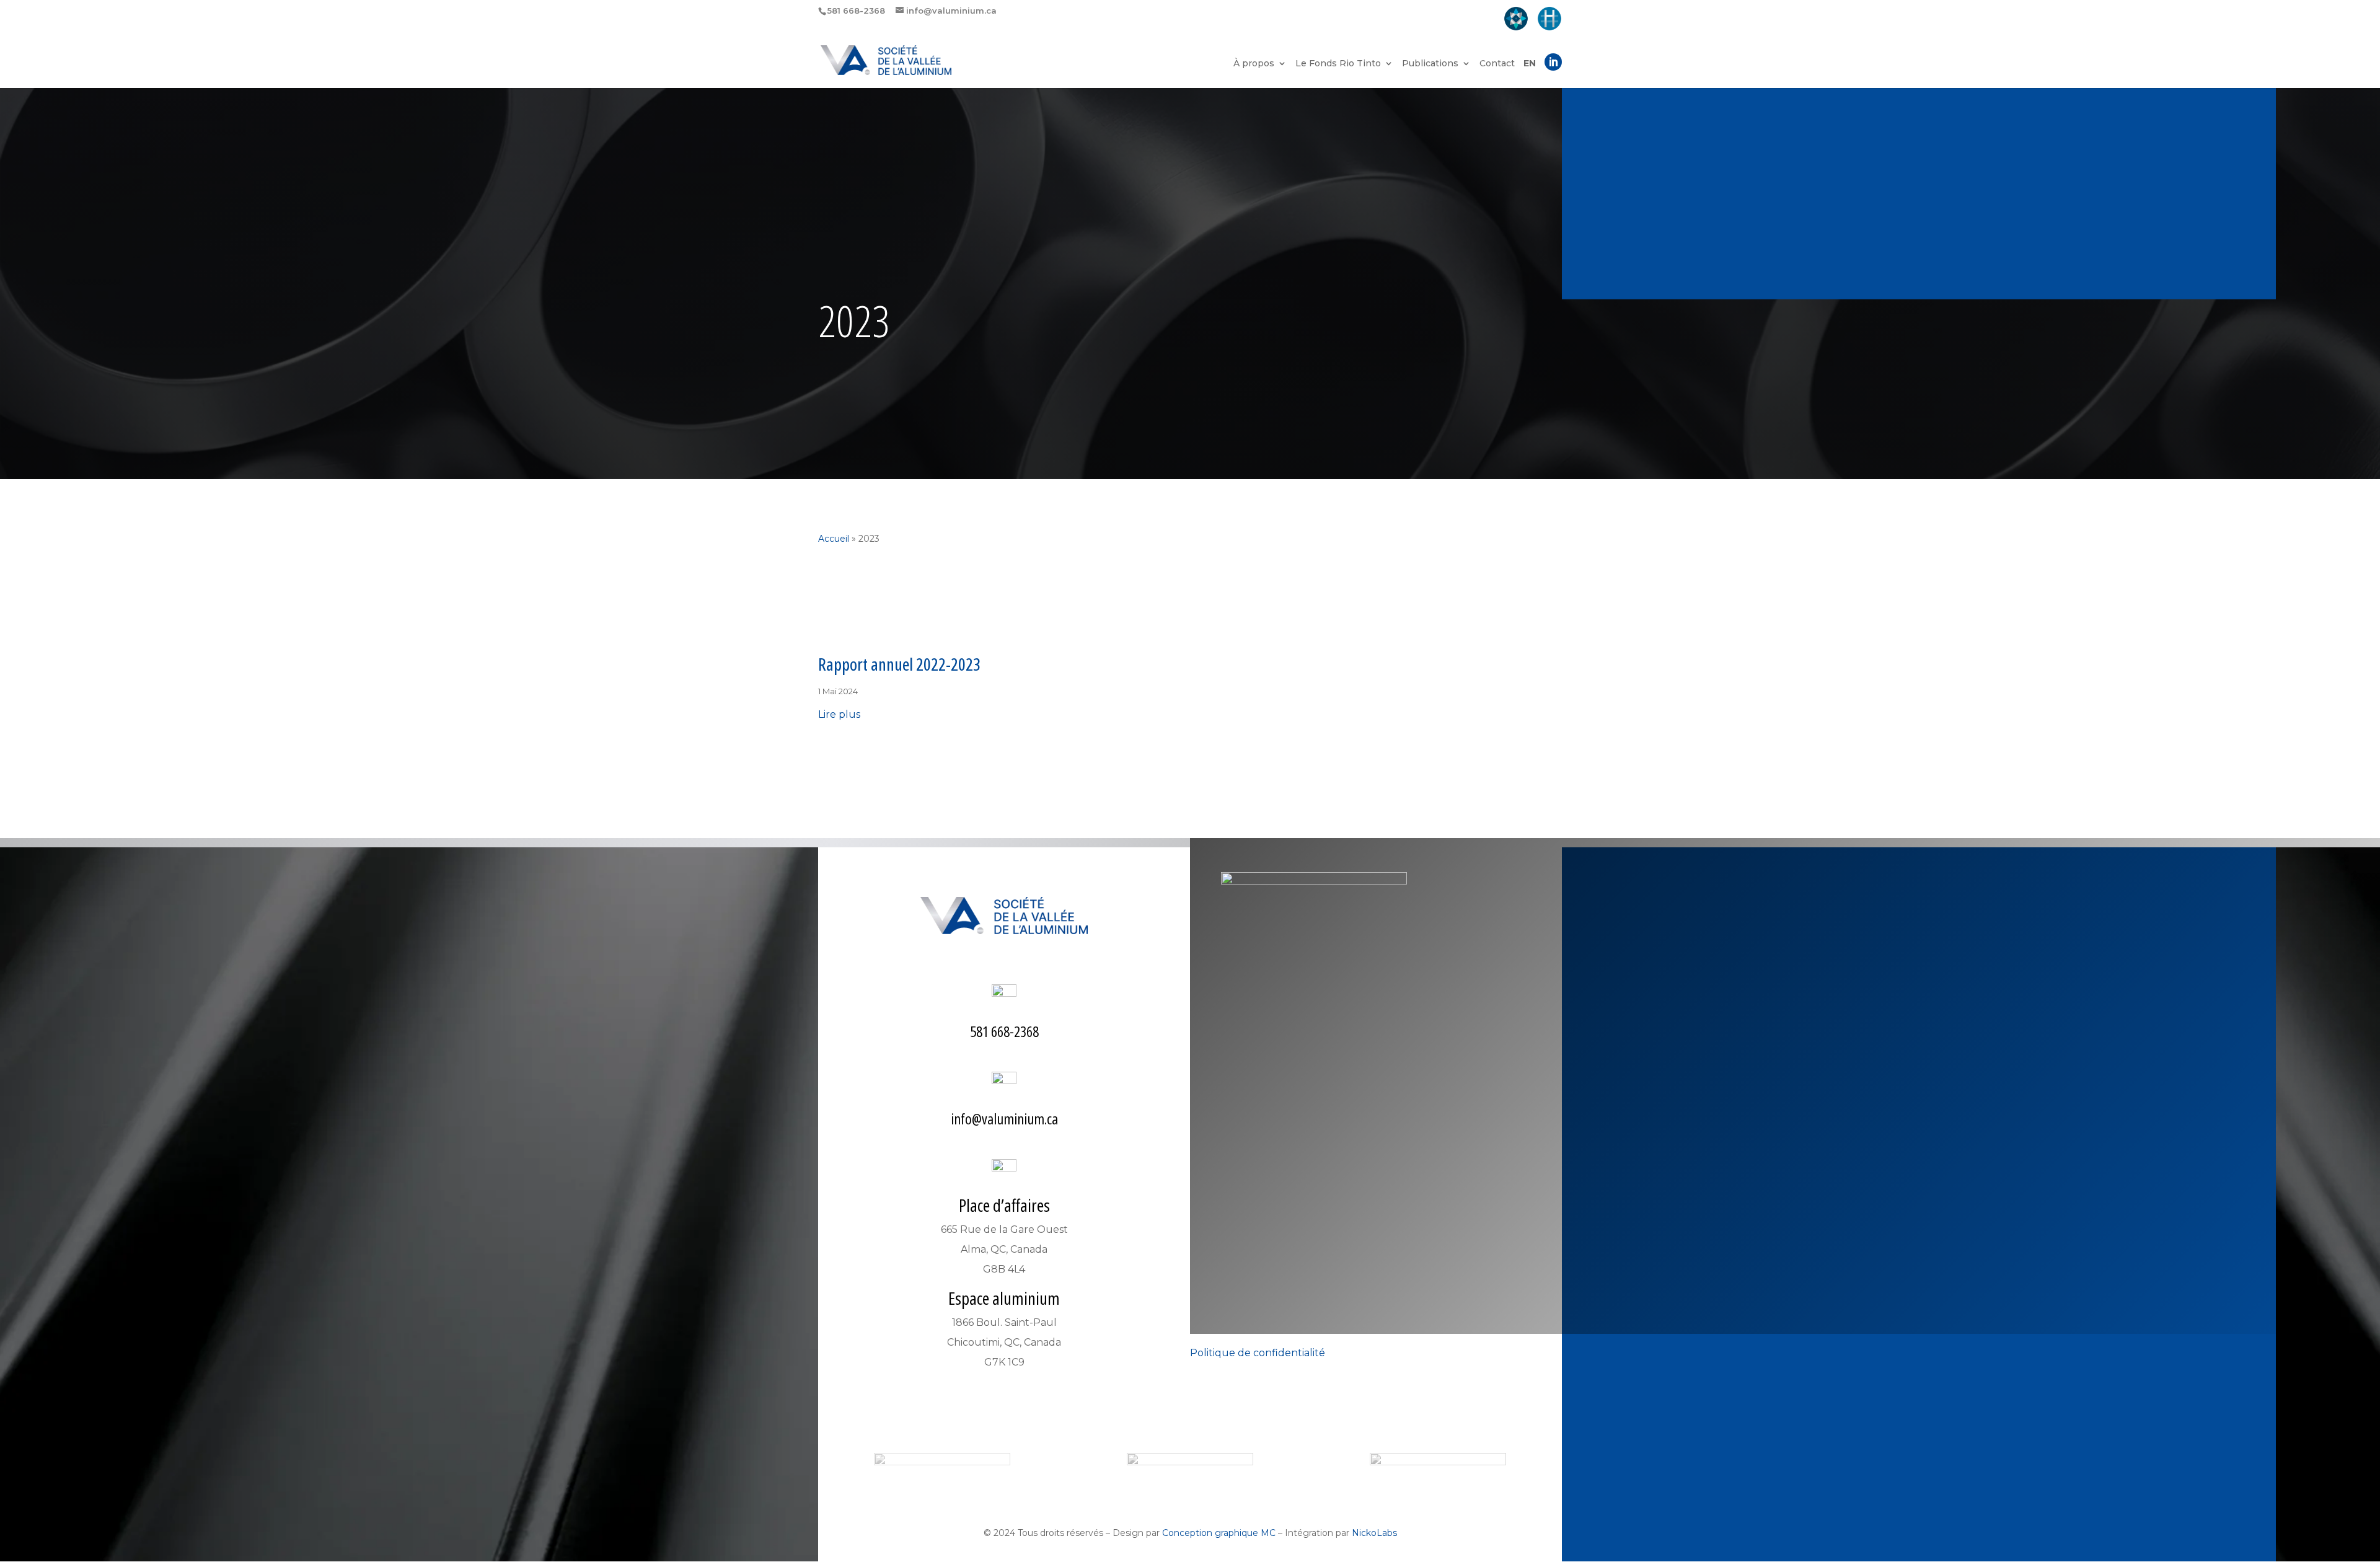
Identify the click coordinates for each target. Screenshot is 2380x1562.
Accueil (834, 539)
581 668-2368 (1004, 1031)
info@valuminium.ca (1004, 1119)
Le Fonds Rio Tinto (1338, 64)
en (1530, 64)
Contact (1497, 64)
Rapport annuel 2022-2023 (899, 664)
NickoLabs (1374, 1533)
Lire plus (839, 714)
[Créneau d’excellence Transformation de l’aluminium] (1516, 20)
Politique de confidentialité (1258, 1353)
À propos (1254, 64)
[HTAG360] (1549, 20)
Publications (1430, 64)
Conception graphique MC (1219, 1533)
